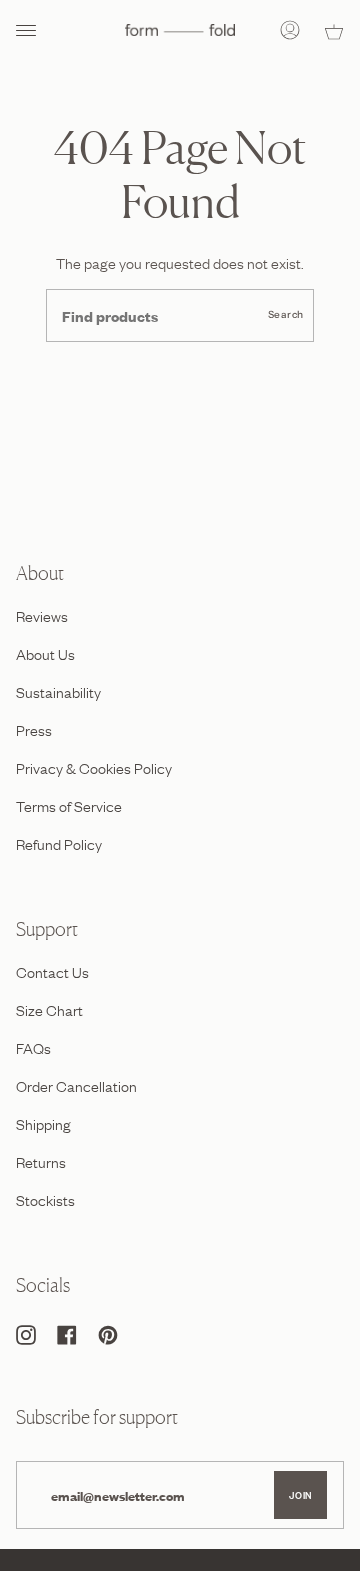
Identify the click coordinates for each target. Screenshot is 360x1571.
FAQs (33, 1047)
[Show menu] (31, 30)
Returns (41, 1161)
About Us (45, 653)
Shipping (43, 1123)
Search (286, 314)
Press (34, 729)
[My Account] (290, 30)
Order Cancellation (76, 1085)
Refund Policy (59, 843)
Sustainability (58, 691)
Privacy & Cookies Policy (94, 767)
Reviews (42, 615)
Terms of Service (69, 805)
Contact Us (52, 971)
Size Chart (49, 1009)
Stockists (45, 1199)
